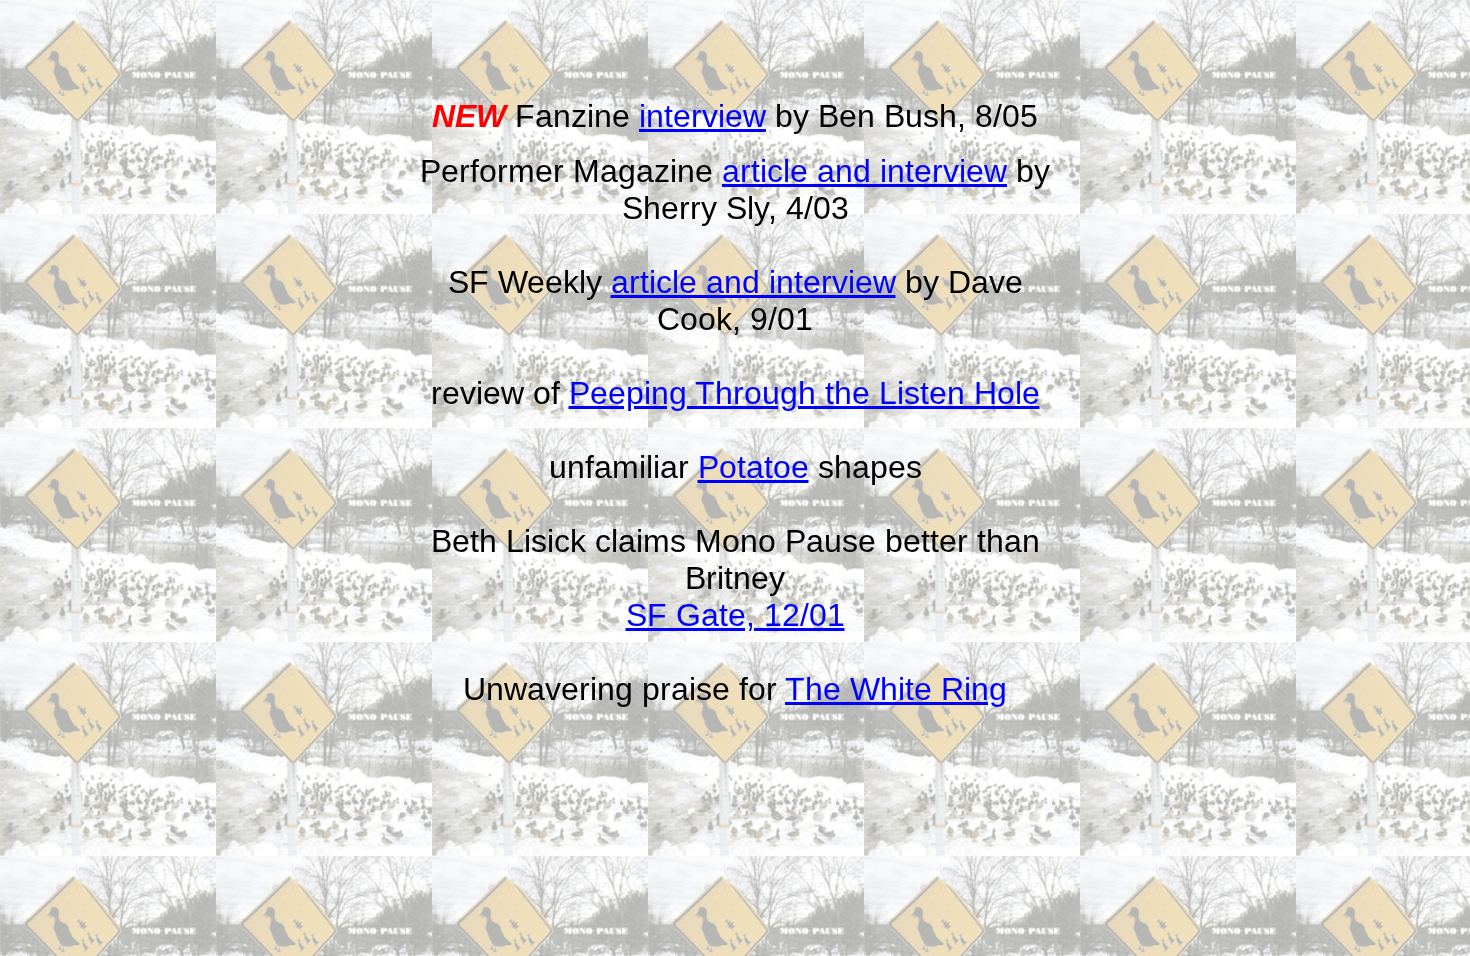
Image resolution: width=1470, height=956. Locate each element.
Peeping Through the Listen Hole (804, 393)
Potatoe (753, 467)
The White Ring (896, 689)
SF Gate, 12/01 (735, 615)
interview (702, 116)
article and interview (864, 171)
